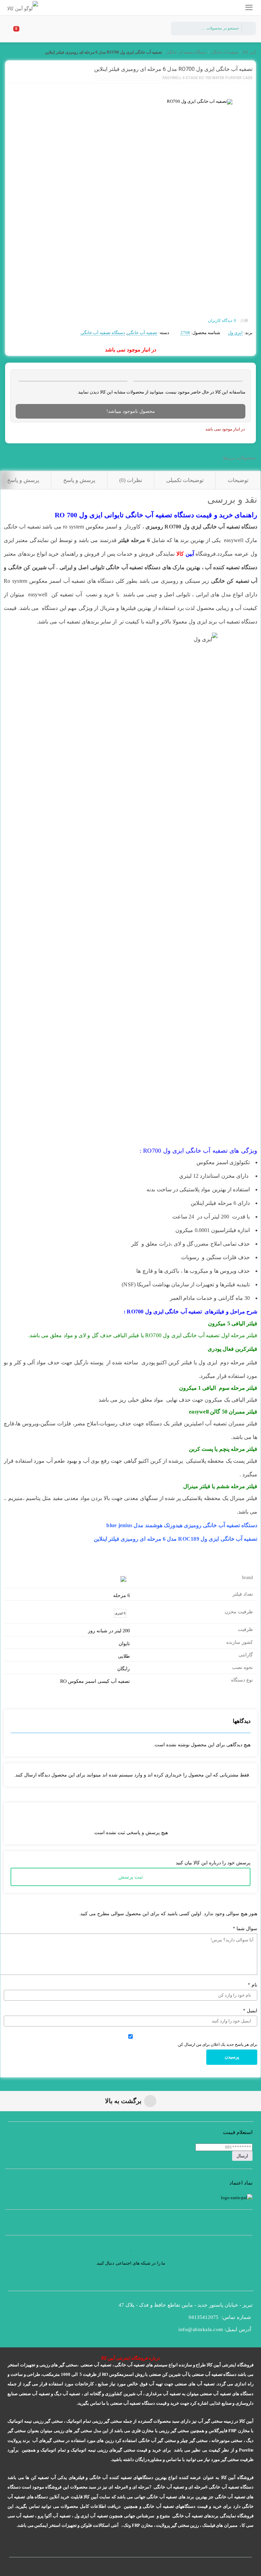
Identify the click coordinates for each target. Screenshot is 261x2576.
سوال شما (245, 1929)
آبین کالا (249, 52)
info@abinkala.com (201, 2329)
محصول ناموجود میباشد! (131, 411)
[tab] (238, 480)
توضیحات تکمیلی (185, 480)
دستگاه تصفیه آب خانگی (186, 52)
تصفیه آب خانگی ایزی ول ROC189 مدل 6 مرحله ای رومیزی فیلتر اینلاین (176, 1539)
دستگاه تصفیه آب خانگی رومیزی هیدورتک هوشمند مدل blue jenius (182, 1525)
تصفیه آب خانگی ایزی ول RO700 (185, 1151)
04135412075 (204, 2317)
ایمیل (250, 2011)
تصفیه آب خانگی (225, 52)
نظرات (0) (131, 480)
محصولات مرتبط (239, 458)
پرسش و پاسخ (79, 480)
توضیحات (238, 480)
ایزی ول (235, 333)
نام (253, 1985)
